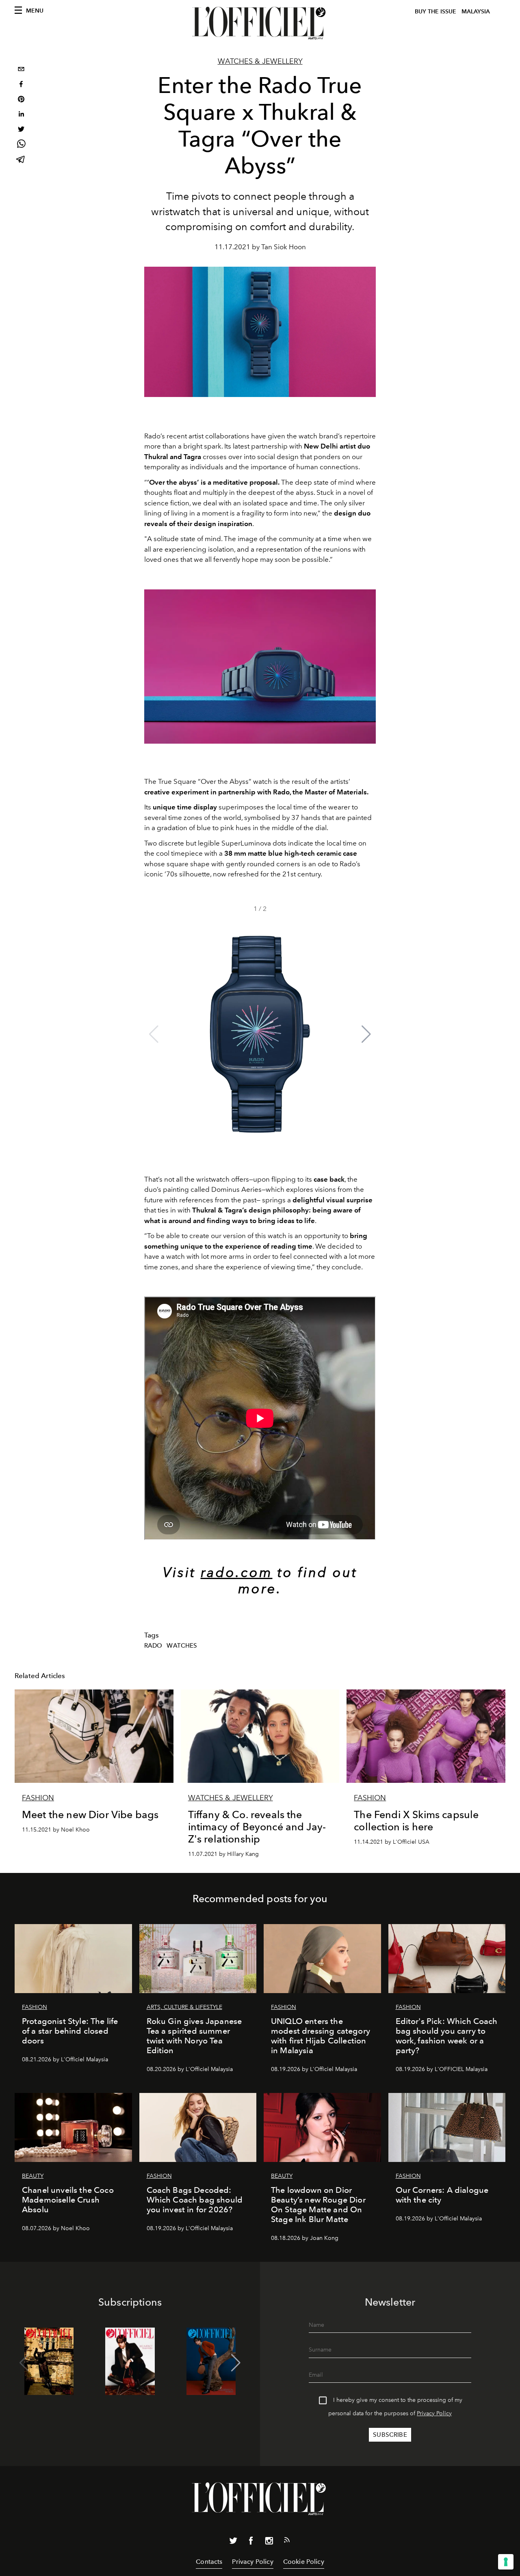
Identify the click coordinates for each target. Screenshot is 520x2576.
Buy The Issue (435, 12)
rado (153, 1646)
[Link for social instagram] (269, 2542)
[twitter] (21, 130)
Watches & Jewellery (260, 61)
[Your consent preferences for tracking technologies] (506, 2562)
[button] (366, 1034)
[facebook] (21, 85)
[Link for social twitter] (233, 2542)
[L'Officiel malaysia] (260, 23)
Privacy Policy (434, 2413)
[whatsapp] (21, 145)
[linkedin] (21, 115)
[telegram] (21, 160)
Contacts (209, 2562)
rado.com (237, 1572)
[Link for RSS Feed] (287, 2541)
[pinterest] (21, 100)
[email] (21, 70)
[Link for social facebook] (251, 2542)
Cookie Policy (304, 2562)
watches (182, 1646)
